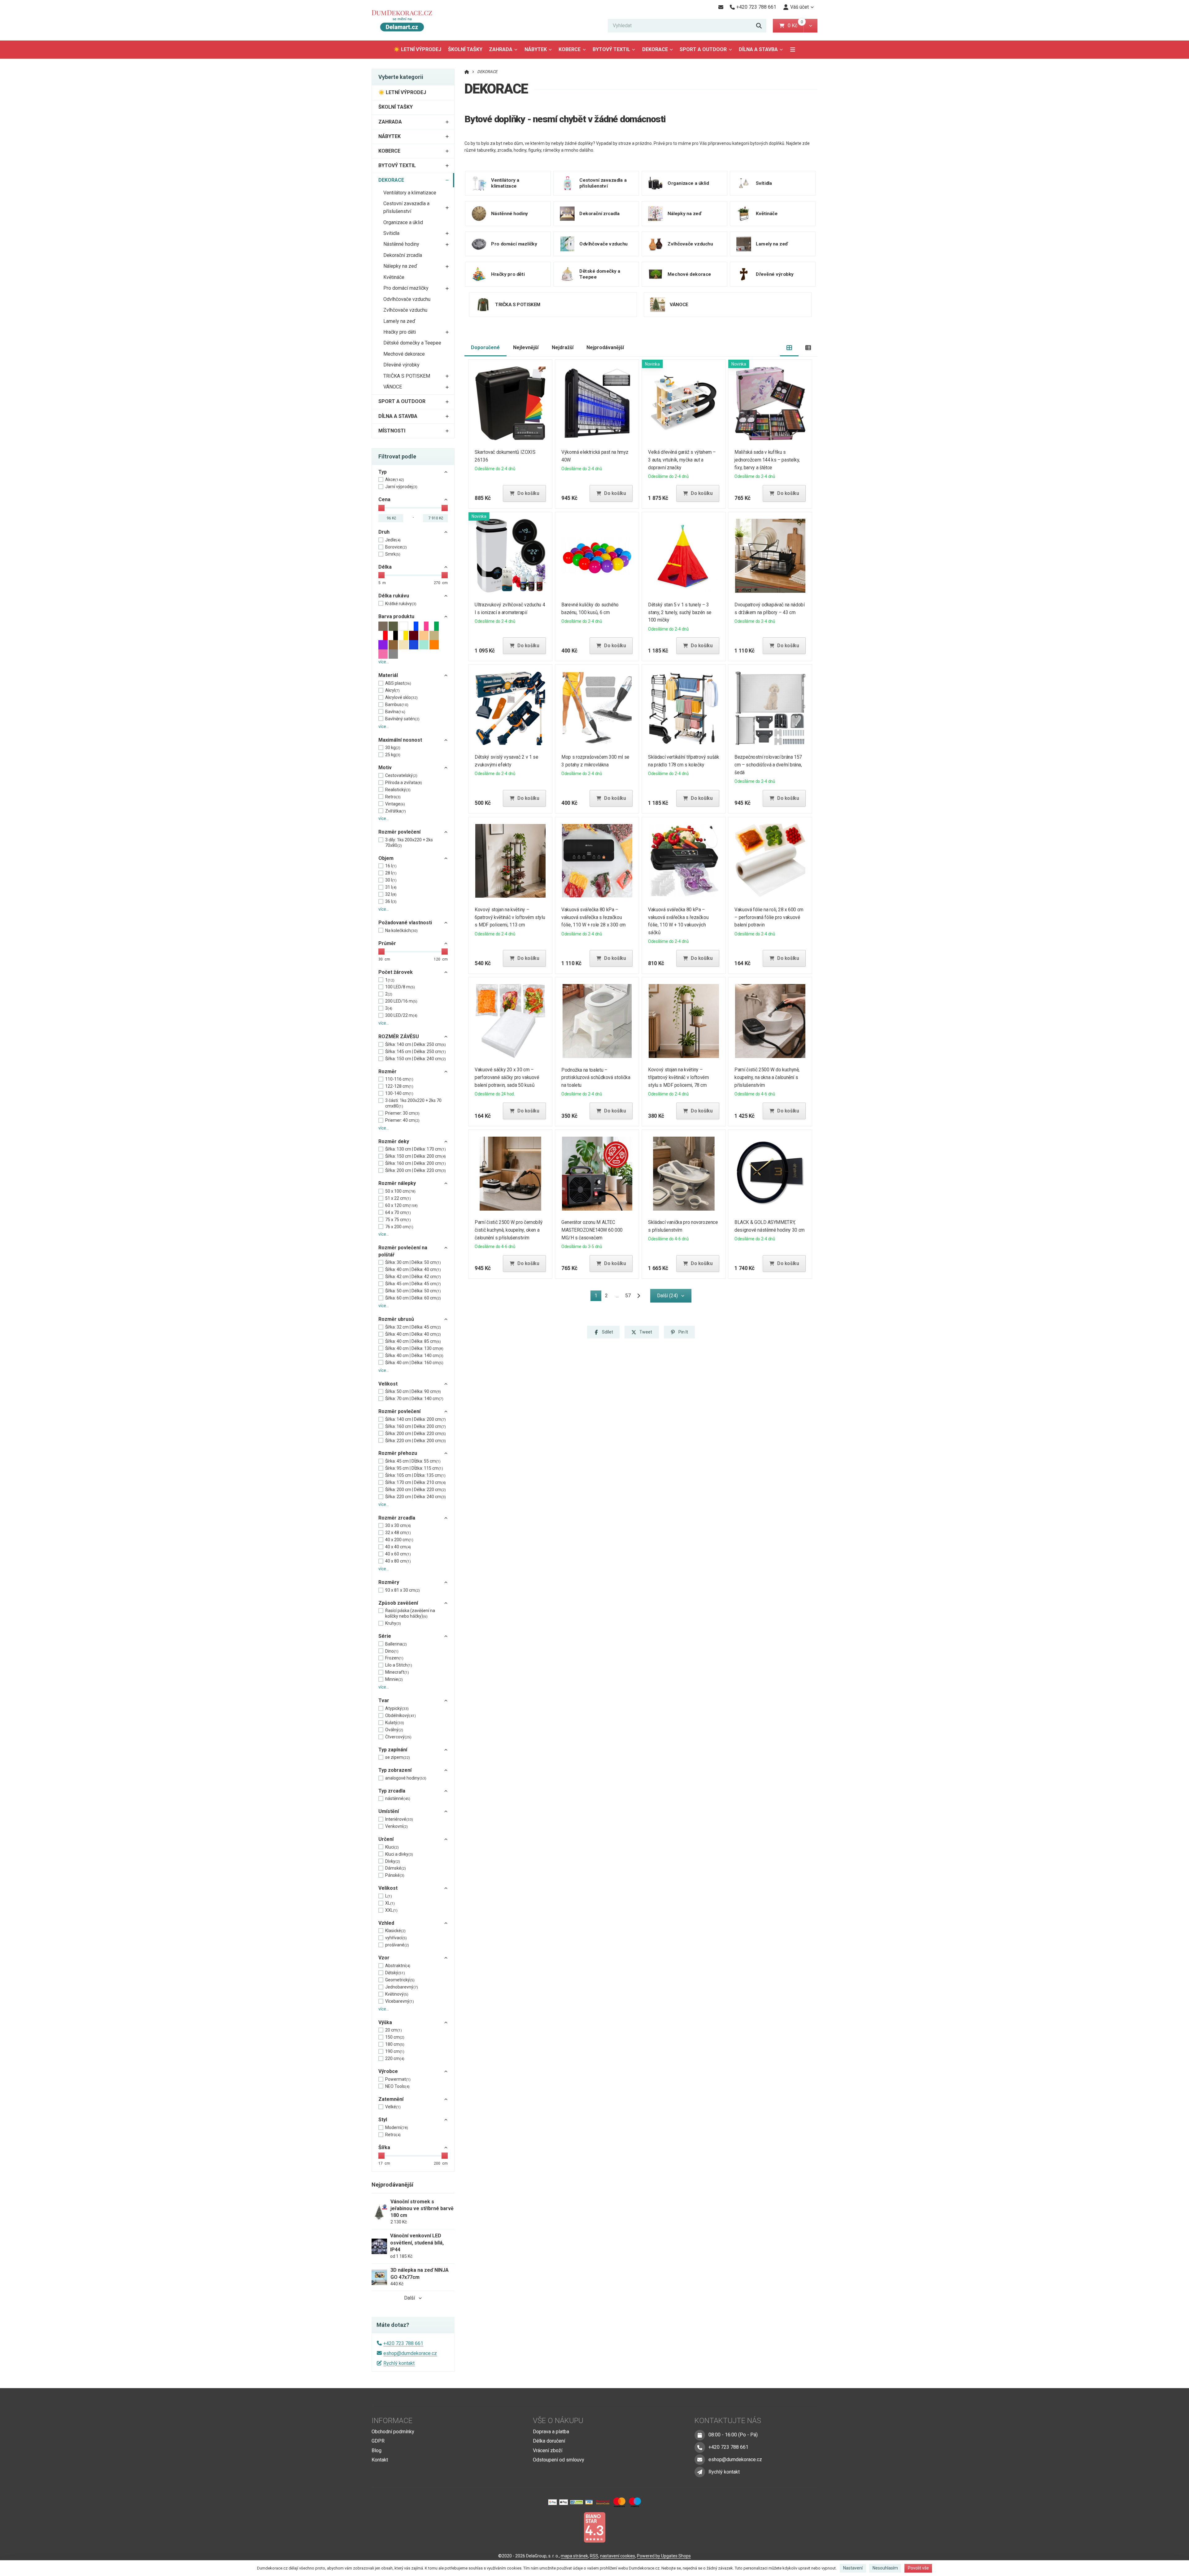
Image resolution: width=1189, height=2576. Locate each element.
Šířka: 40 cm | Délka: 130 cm (414, 1348)
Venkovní (396, 1826)
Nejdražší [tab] (563, 347)
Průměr (387, 943)
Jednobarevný (402, 1987)
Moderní (397, 2127)
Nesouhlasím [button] (885, 2568)
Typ (383, 472)
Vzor (384, 1958)
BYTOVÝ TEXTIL (611, 49)
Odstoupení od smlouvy (559, 2460)
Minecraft (397, 1672)
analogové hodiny (406, 1778)
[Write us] (700, 2472)
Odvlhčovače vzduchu (407, 299)
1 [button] (598, 1297)
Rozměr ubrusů (396, 1319)
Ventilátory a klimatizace (410, 193)
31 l (391, 887)
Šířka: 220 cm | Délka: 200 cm (416, 1441)
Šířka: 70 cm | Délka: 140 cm (414, 1399)
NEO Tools (397, 2086)
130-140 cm (399, 1093)
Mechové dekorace (404, 354)
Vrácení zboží (548, 2450)
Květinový (397, 1994)
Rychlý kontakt (399, 2363)
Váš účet (799, 7)
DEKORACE (659, 51)
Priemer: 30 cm (402, 1113)
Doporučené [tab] (485, 347)
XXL (391, 1910)
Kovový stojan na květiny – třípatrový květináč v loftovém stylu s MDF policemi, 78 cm (678, 1077)
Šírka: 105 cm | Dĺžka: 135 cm (415, 1475)
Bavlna (395, 712)
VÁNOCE (393, 387)
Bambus (397, 705)
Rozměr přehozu (398, 1453)
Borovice (396, 547)
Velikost (388, 1384)
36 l (391, 901)
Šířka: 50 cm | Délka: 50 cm (413, 1291)
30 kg (393, 748)
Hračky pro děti (400, 332)
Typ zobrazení (395, 1770)
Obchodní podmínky (393, 2432)
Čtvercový (398, 1737)
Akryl (392, 690)
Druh (384, 532)
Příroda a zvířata (404, 783)
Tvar (384, 1700)
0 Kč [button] (796, 26)
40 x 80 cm (398, 1561)
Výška (385, 2022)
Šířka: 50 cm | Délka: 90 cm (413, 1391)
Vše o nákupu (558, 2421)
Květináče (394, 277)
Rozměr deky (394, 1141)
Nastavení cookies (618, 2556)
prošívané (397, 1945)
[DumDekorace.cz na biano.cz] (594, 2527)
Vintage (395, 804)
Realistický (398, 790)
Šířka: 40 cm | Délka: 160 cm (414, 1363)
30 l (391, 880)
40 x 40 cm (398, 1547)
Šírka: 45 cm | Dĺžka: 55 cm (413, 1461)
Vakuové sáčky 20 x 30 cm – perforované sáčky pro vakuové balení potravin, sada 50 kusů (507, 1077)
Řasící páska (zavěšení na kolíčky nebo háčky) (410, 1613)
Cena (384, 499)
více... (384, 662)
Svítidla (391, 233)
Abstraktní (398, 1966)
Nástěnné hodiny (401, 244)
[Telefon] (700, 2447)
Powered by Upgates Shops (664, 2556)
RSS (594, 2556)
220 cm (395, 2058)
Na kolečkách (401, 930)
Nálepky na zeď (400, 266)
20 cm (394, 2030)
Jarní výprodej (401, 487)
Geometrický (400, 1980)
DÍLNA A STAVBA (758, 49)
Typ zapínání (393, 1750)
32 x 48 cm (398, 1533)
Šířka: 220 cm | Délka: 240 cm (416, 1497)
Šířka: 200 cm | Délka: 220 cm (416, 1170)
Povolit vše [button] (918, 2568)
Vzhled (386, 1923)
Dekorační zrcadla (403, 255)
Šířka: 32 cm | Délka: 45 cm (413, 1327)
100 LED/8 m (400, 987)
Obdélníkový (401, 1715)
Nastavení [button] (853, 2568)
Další (409, 2298)
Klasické (395, 1931)
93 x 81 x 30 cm (403, 1590)
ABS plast (398, 683)
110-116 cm (399, 1079)
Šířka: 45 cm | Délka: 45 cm (413, 1284)
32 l (391, 894)
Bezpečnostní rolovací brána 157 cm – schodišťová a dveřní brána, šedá (769, 765)
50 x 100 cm (400, 1191)
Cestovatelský (401, 775)
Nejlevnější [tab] (526, 347)
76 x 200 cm (399, 1227)
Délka (385, 567)
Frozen (394, 1658)
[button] (810, 26)
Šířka (384, 2147)
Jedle (393, 540)
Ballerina (396, 1644)
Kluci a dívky (399, 1854)
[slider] (381, 508)
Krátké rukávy (401, 604)
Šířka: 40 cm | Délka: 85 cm (413, 1341)
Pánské (395, 1875)
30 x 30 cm (398, 1525)
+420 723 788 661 (403, 2343)
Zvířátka (396, 811)
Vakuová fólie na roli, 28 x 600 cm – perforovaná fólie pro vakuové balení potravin (769, 917)
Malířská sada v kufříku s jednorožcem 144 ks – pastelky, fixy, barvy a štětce (767, 460)
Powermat (398, 2079)
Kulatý (395, 1723)
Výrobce (388, 2071)
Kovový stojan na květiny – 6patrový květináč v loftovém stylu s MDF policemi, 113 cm (510, 917)
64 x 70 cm (398, 1212)
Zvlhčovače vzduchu (405, 310)
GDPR (378, 2441)
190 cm (395, 2051)
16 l (391, 866)
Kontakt (380, 2460)
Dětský (395, 1973)
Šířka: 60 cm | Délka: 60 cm (413, 1298)
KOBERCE (570, 49)
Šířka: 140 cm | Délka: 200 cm (416, 1419)
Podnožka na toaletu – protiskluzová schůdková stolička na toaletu (596, 1078)
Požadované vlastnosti (405, 923)
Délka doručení (549, 2441)
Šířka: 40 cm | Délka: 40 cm (413, 1269)
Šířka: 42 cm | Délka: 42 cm (413, 1277)
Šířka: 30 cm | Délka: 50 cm (413, 1262)
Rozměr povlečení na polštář (403, 1251)
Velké (393, 2107)
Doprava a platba (551, 2432)
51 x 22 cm (398, 1198)
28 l (391, 873)
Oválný (394, 1730)
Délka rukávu (394, 596)
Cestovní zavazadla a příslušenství (406, 207)
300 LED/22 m (401, 1015)
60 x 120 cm (401, 1205)
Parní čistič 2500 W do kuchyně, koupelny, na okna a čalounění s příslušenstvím (767, 1077)
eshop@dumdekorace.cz (410, 2353)
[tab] (789, 348)
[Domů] (405, 20)
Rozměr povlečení (399, 832)
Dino (392, 1651)
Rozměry (389, 1582)
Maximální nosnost (400, 740)
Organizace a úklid (403, 222)
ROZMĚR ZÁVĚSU (399, 1036)
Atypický (397, 1708)
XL (390, 1903)
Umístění (389, 1811)
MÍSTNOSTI (392, 431)
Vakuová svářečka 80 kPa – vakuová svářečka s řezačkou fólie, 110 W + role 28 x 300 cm (593, 917)
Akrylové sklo (401, 697)
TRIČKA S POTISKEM (407, 376)
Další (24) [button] (667, 1296)
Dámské (396, 1868)
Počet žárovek (396, 972)
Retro (393, 797)
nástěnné (398, 1798)
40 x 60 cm (398, 1554)
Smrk (393, 554)
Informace (392, 2421)
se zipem (398, 1757)
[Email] (721, 7)
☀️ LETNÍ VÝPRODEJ (417, 49)
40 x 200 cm (399, 1540)
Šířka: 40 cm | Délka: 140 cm (414, 1355)
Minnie (394, 1679)
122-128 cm (399, 1086)
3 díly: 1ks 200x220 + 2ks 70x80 (409, 843)
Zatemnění (391, 2099)
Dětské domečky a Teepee (412, 343)
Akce (395, 479)
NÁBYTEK (536, 49)
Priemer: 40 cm (402, 1120)
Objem (386, 858)
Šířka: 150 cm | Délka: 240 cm (416, 1059)
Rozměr (388, 1071)
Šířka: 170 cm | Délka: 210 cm (416, 1482)
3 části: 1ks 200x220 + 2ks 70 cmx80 (413, 1103)
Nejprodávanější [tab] (605, 347)
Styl (383, 2120)
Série (385, 1636)
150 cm (395, 2037)
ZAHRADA (501, 49)
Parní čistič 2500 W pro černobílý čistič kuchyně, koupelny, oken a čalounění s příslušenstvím (509, 1230)
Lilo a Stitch (399, 1665)
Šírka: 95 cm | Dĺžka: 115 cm (414, 1468)
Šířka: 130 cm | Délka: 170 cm (416, 1149)
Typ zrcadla (392, 1791)
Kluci (392, 1847)
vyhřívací (396, 1938)
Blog (377, 2450)
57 (628, 1296)
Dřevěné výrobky (401, 365)
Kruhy (393, 1623)
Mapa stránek (574, 2556)
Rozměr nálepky (397, 1183)
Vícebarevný (400, 2001)
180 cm (395, 2044)
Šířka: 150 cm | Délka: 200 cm (416, 1156)
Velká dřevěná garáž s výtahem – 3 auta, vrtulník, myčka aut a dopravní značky (682, 460)
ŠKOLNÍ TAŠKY (465, 49)
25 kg (393, 755)
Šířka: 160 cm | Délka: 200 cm (416, 1163)
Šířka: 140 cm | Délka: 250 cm (416, 1044)
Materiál (388, 675)
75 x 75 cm (398, 1220)
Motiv (385, 768)
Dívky (393, 1861)
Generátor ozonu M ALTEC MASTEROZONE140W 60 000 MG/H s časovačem (592, 1230)
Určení (386, 1839)
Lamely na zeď (399, 321)
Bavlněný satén (402, 719)
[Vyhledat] (759, 26)
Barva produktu (396, 616)
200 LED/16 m (401, 1001)
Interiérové (399, 1819)
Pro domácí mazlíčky (406, 288)
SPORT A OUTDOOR (703, 49)
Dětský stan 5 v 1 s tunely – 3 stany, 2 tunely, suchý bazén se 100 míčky (680, 612)
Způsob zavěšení (398, 1603)
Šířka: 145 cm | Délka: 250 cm (416, 1052)
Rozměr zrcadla (397, 1518)
